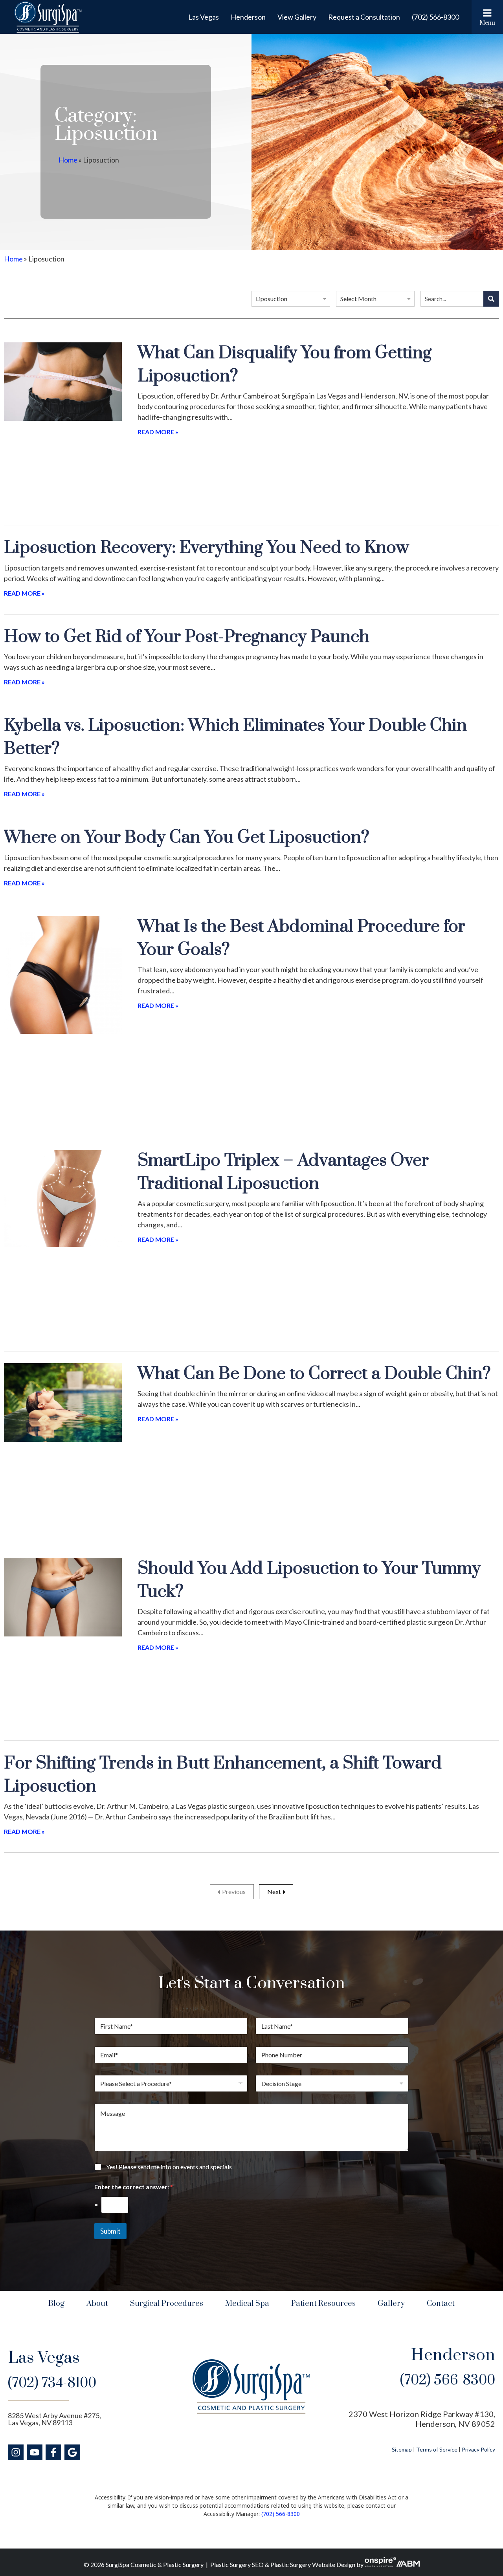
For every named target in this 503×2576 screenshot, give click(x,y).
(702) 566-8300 (435, 17)
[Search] (491, 299)
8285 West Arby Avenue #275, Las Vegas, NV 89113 (54, 2419)
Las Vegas (204, 17)
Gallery (391, 2304)
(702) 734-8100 (52, 2383)
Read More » (158, 432)
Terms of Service (437, 2449)
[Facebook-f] (53, 2452)
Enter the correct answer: (134, 2187)
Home (68, 160)
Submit (110, 2231)
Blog (56, 2304)
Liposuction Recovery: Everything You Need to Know (207, 548)
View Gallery (297, 17)
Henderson (248, 17)
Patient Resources (323, 2304)
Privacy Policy (478, 2449)
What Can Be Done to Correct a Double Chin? (314, 1374)
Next (274, 1891)
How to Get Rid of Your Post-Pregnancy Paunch (187, 637)
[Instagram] (16, 2452)
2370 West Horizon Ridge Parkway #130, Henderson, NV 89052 (422, 2419)
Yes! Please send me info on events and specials (169, 2167)
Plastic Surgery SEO (237, 2564)
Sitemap (402, 2449)
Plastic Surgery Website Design (313, 2564)
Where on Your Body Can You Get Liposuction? (187, 838)
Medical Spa (247, 2304)
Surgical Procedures (167, 2304)
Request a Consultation (364, 17)
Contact (441, 2304)
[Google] (72, 2452)
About (97, 2304)
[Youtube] (35, 2452)
